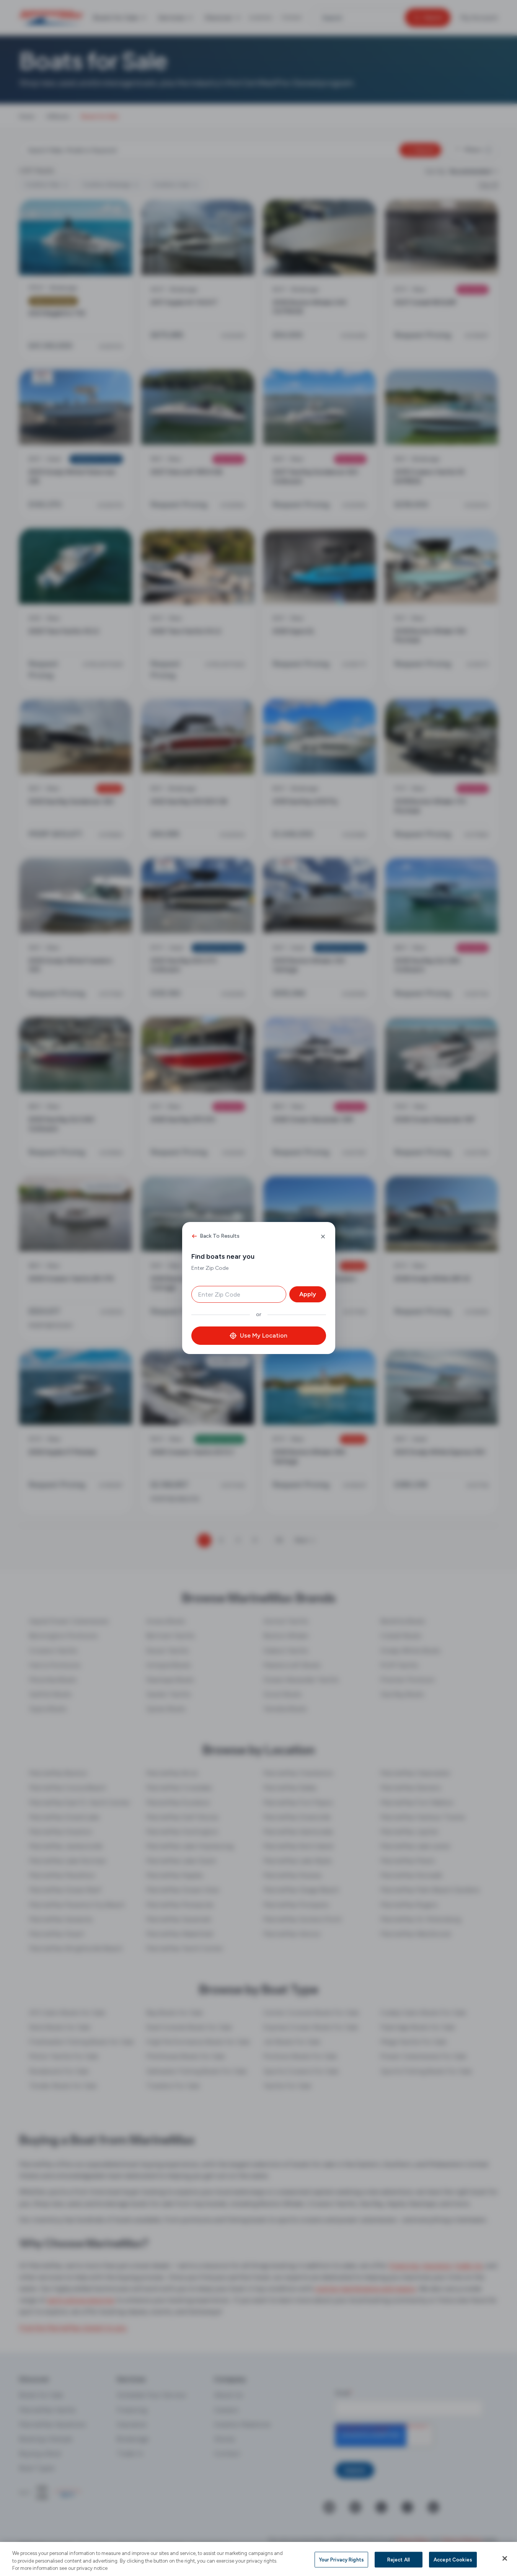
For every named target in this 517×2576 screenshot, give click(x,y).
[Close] (505, 2558)
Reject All (399, 2559)
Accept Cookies (453, 2559)
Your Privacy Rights (341, 2559)
